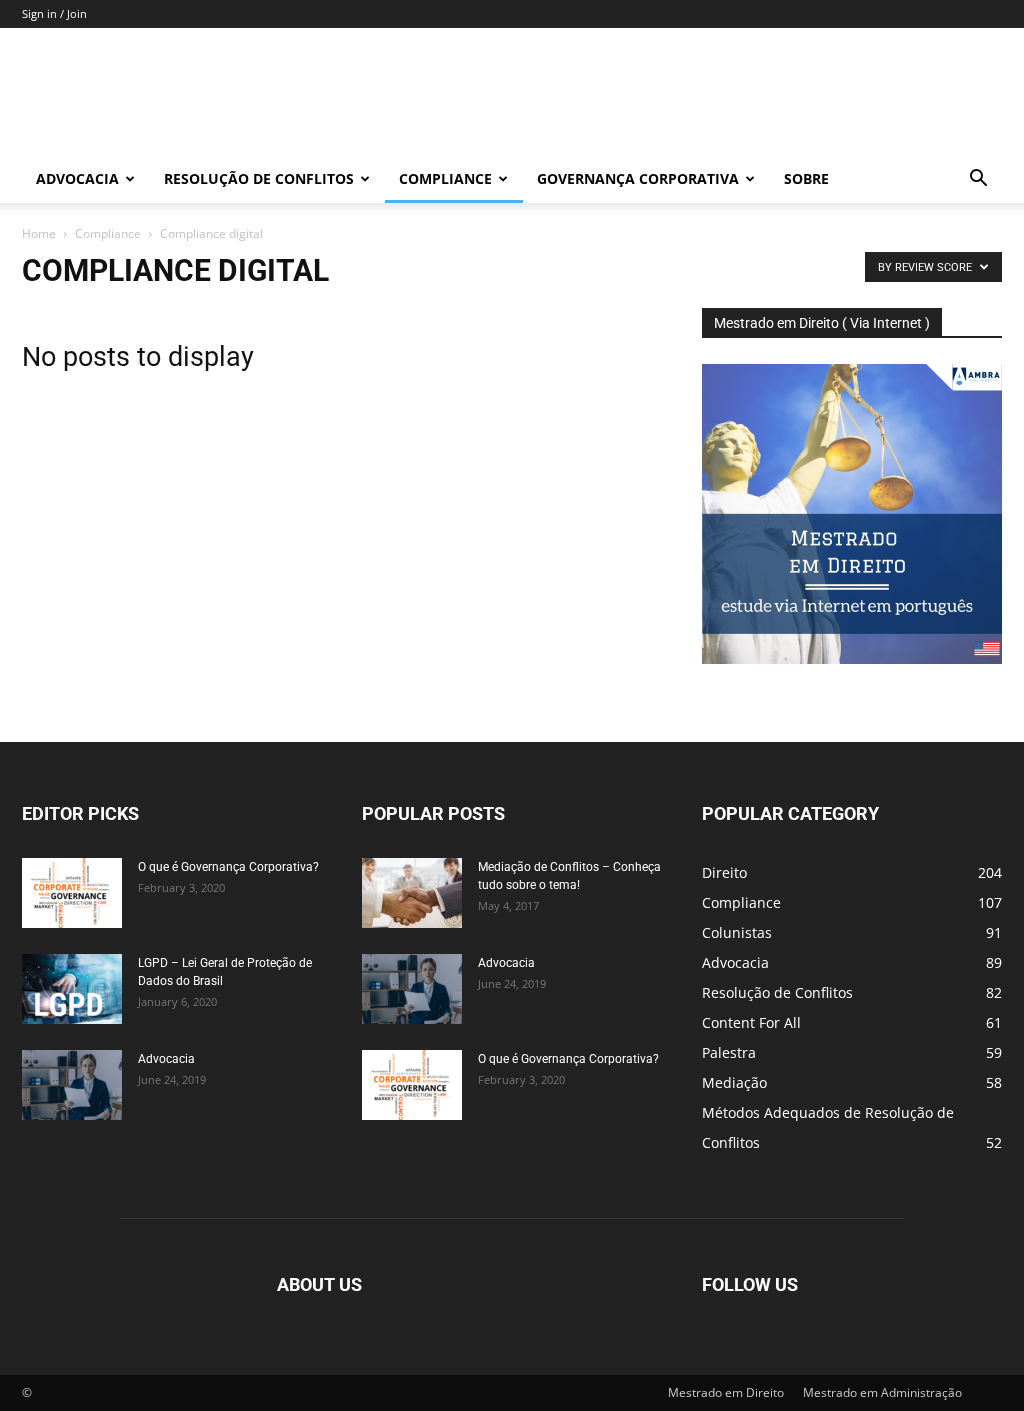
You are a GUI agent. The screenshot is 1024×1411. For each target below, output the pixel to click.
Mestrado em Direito (726, 1392)
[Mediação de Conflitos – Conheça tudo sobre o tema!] (412, 893)
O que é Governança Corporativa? (228, 867)
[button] (978, 180)
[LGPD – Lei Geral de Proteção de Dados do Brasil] (72, 989)
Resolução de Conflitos (259, 178)
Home (39, 233)
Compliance (445, 178)
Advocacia (77, 178)
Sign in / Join (54, 13)
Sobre (806, 178)
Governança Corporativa (638, 178)
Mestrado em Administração (882, 1392)
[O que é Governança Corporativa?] (72, 893)
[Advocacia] (72, 1085)
